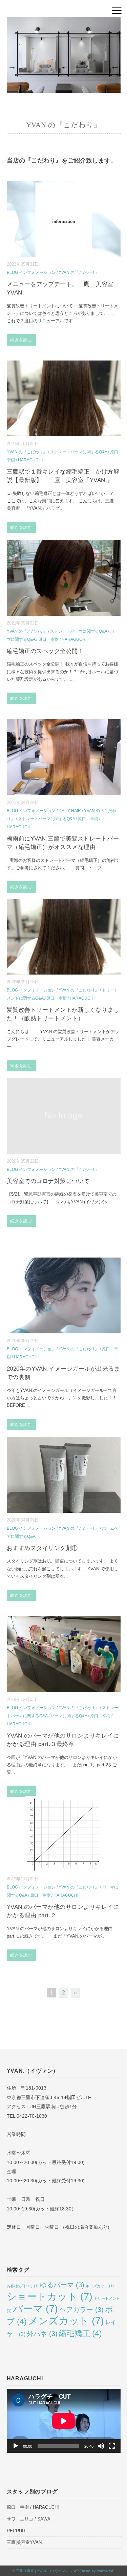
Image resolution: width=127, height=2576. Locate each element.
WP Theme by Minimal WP (94, 2571)
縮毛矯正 (80, 2333)
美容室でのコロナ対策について (48, 1181)
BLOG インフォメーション (31, 272)
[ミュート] (101, 2446)
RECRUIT (16, 2531)
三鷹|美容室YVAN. (25, 2542)
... (75, 321)
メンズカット (66, 2321)
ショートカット (50, 2296)
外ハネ (42, 2334)
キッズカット (100, 2286)
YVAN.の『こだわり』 (79, 272)
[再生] (16, 2446)
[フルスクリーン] (112, 2446)
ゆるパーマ (62, 2285)
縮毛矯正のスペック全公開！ (45, 651)
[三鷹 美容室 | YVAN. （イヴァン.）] (64, 22)
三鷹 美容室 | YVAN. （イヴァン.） (43, 2571)
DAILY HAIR (70, 811)
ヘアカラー (81, 2310)
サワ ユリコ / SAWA (29, 2519)
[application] (64, 2421)
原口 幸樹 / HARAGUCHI (62, 639)
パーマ (35, 2308)
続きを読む (21, 340)
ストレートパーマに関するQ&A (79, 452)
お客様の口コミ (23, 2286)
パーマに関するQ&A (69, 1716)
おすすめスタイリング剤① (42, 1548)
